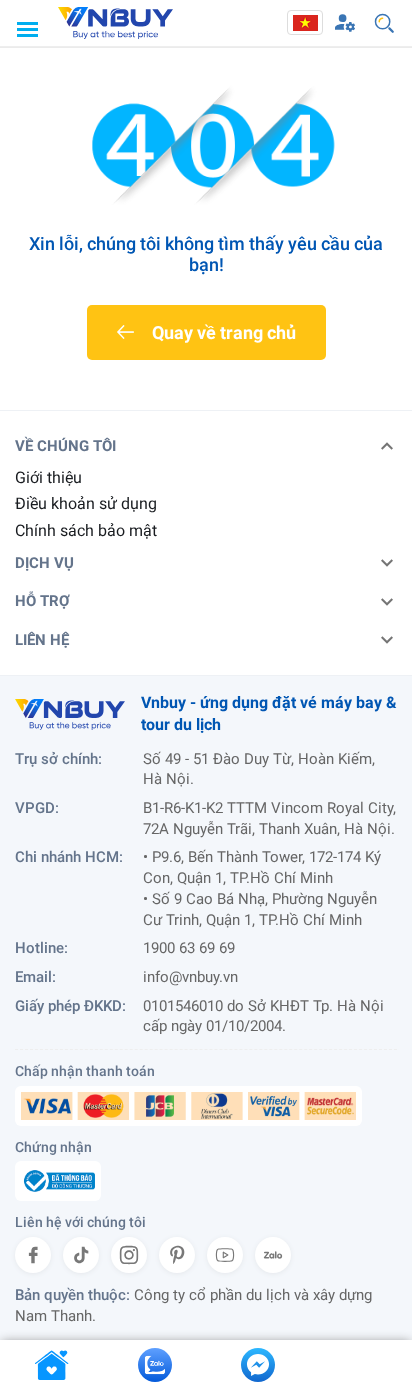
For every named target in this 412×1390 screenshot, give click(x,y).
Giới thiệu (48, 477)
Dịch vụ (44, 563)
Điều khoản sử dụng (86, 503)
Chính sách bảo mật (86, 530)
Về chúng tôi (65, 446)
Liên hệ (42, 640)
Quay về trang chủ (224, 332)
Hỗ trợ (42, 601)
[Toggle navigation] (27, 29)
